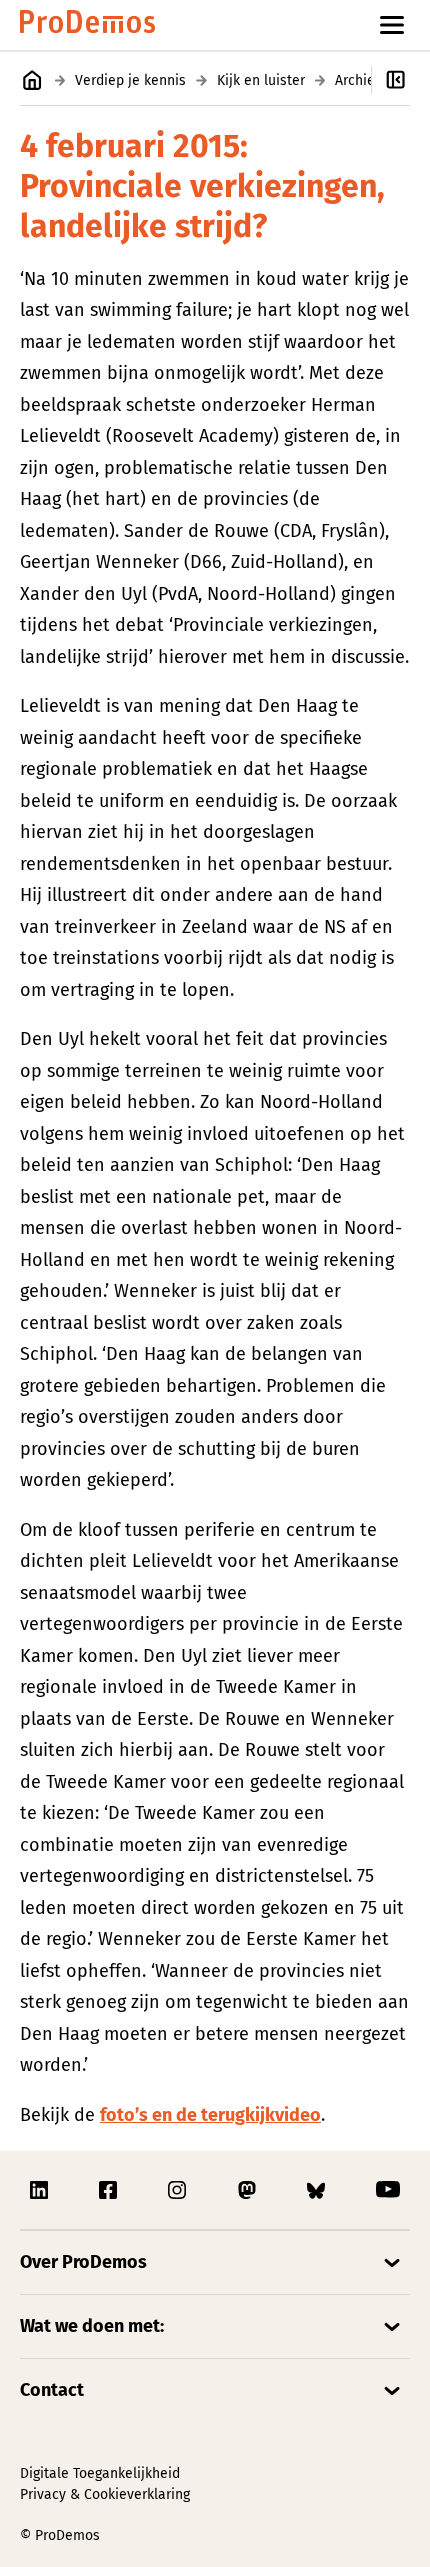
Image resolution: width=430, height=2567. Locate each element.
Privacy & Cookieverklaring (105, 2494)
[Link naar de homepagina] (87, 25)
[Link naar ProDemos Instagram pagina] (179, 2190)
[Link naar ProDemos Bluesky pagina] (318, 2190)
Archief (357, 80)
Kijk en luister (261, 80)
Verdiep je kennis (130, 80)
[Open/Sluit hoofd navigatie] (392, 25)
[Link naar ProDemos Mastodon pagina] (249, 2190)
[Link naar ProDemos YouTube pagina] (388, 2190)
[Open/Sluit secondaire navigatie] (400, 80)
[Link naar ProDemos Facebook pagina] (110, 2190)
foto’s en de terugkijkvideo (210, 2115)
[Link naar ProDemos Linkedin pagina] (41, 2190)
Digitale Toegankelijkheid (100, 2473)
